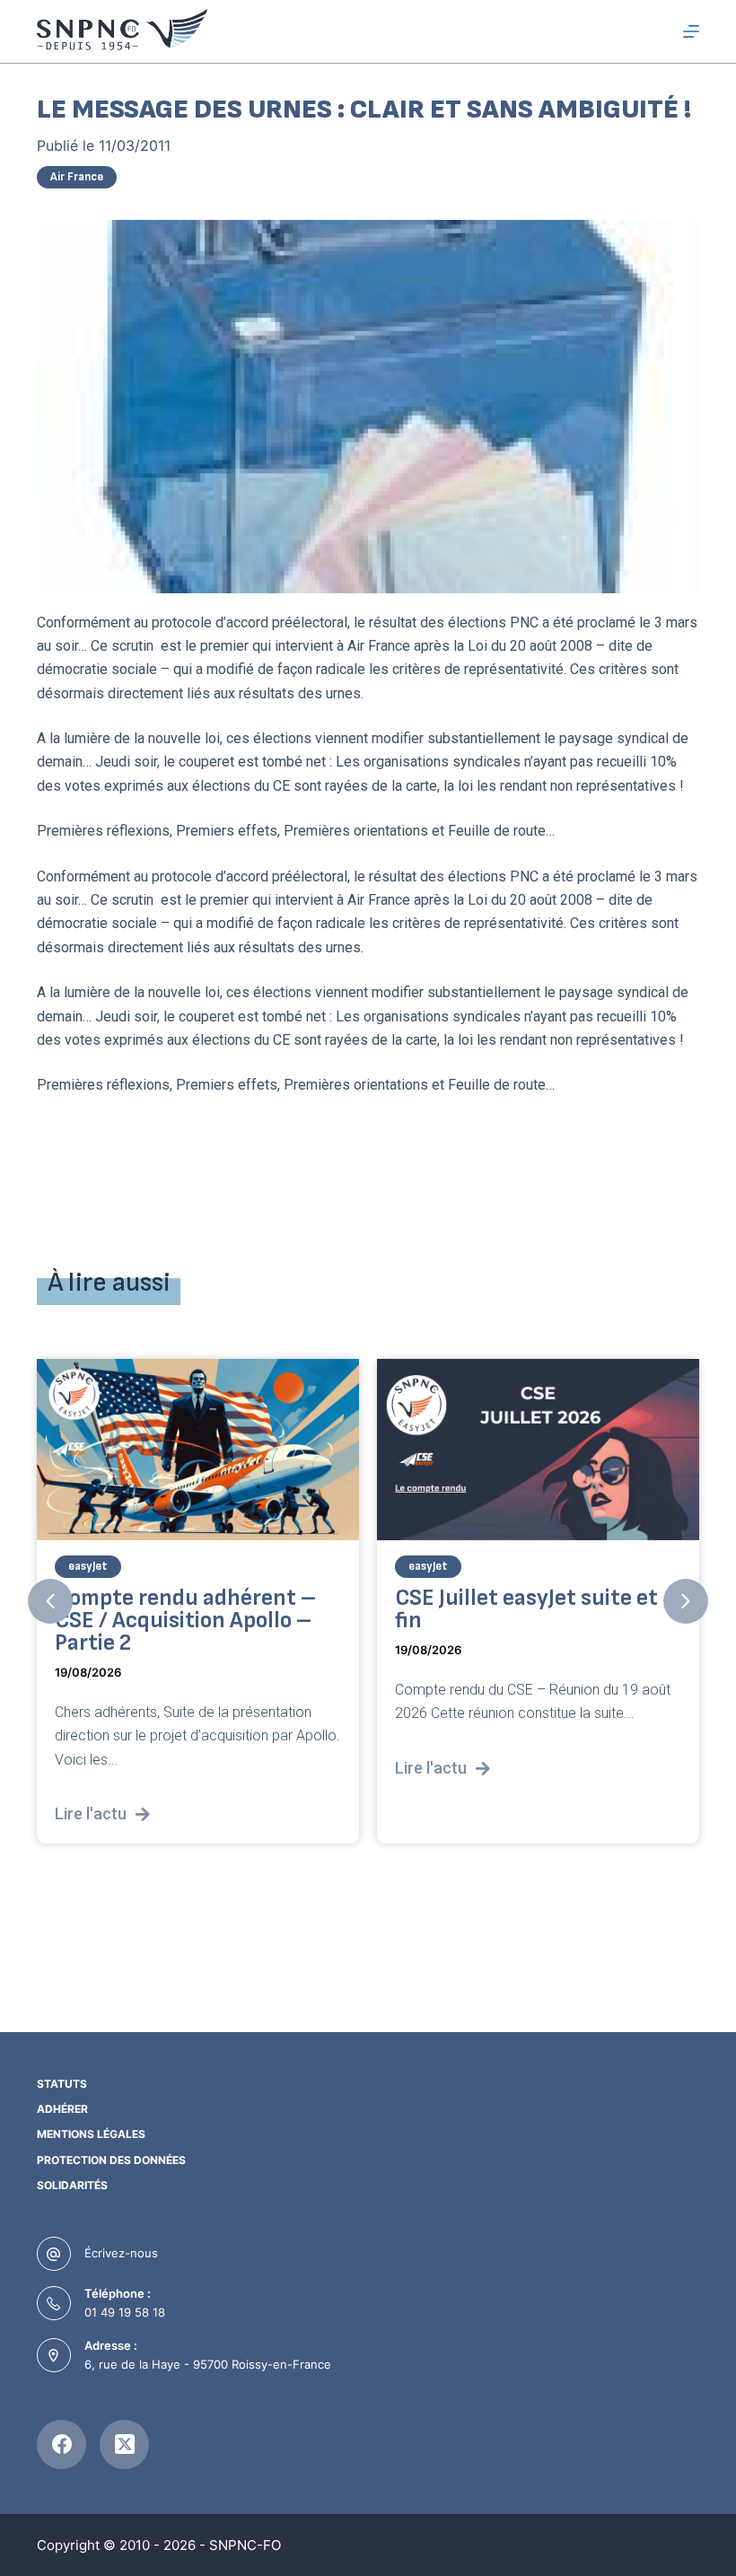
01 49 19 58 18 (125, 2312)
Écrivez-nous (121, 2253)
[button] (50, 1601)
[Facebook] (61, 2445)
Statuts (62, 2084)
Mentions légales (91, 2134)
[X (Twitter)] (124, 2445)
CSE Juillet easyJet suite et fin (426, 1609)
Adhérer (62, 2109)
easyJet (328, 1566)
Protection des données (111, 2160)
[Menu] (691, 31)
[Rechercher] (658, 32)
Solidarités (72, 2185)
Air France (77, 177)
